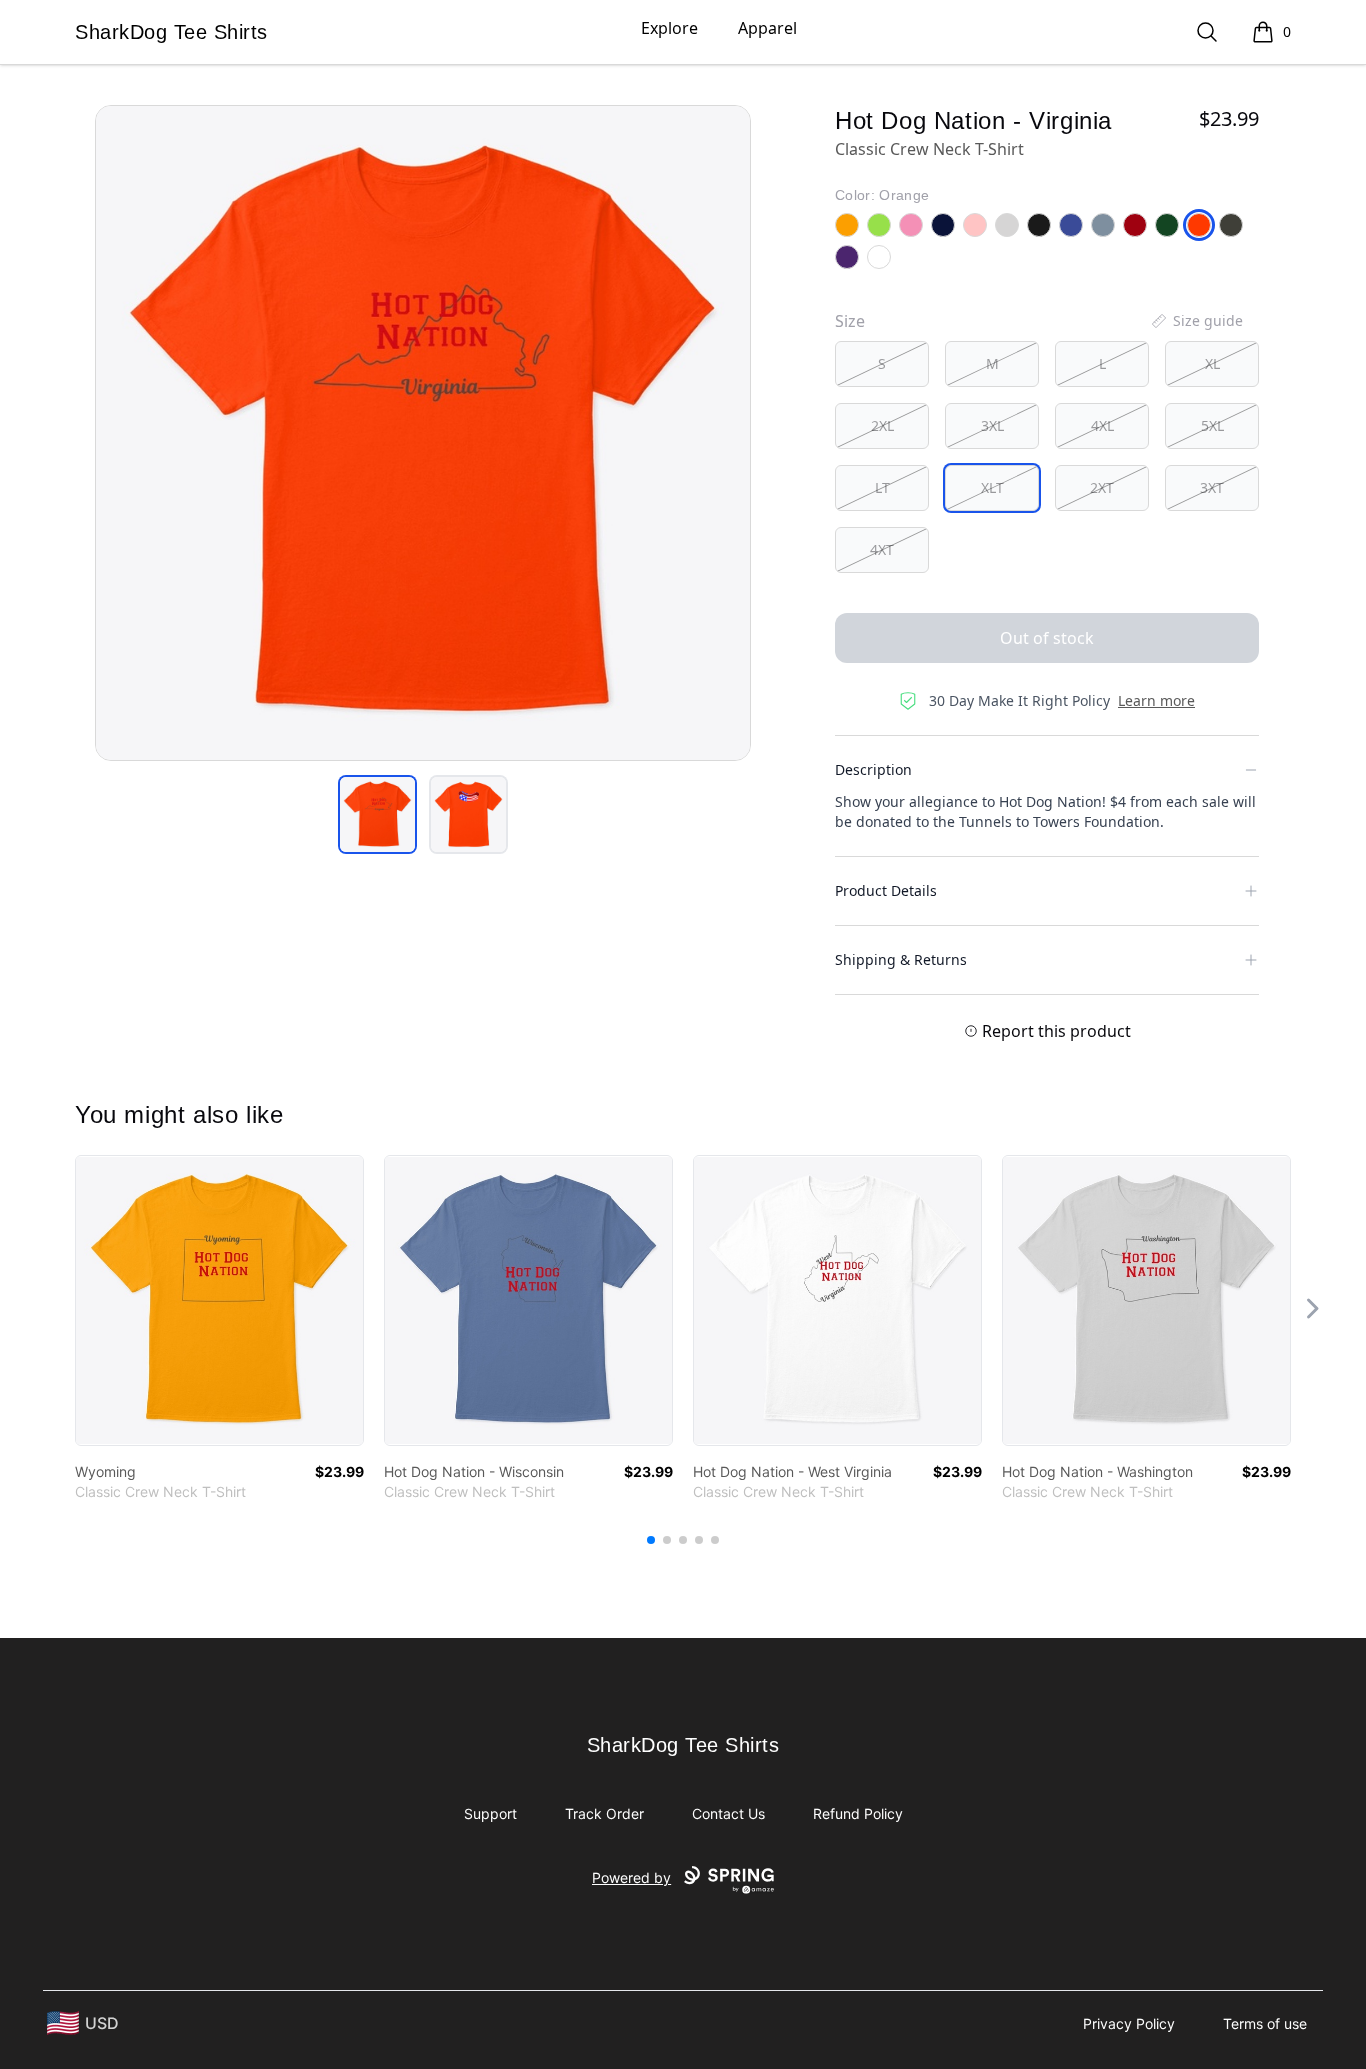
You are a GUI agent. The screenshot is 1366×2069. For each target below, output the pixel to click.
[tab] (377, 814)
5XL (1212, 425)
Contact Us (728, 1813)
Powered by (631, 1877)
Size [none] (850, 321)
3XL (992, 425)
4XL (1102, 425)
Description (873, 769)
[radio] (882, 364)
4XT (882, 549)
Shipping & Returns (901, 959)
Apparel (767, 28)
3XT (1212, 487)
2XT (1102, 487)
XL (1212, 363)
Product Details (886, 890)
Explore (669, 28)
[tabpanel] (423, 433)
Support (490, 1813)
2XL (882, 425)
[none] (1196, 321)
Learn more (1156, 700)
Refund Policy (858, 1813)
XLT (992, 487)
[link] (219, 1300)
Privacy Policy (1129, 2023)
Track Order (604, 1813)
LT (882, 487)
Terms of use (1265, 2023)
